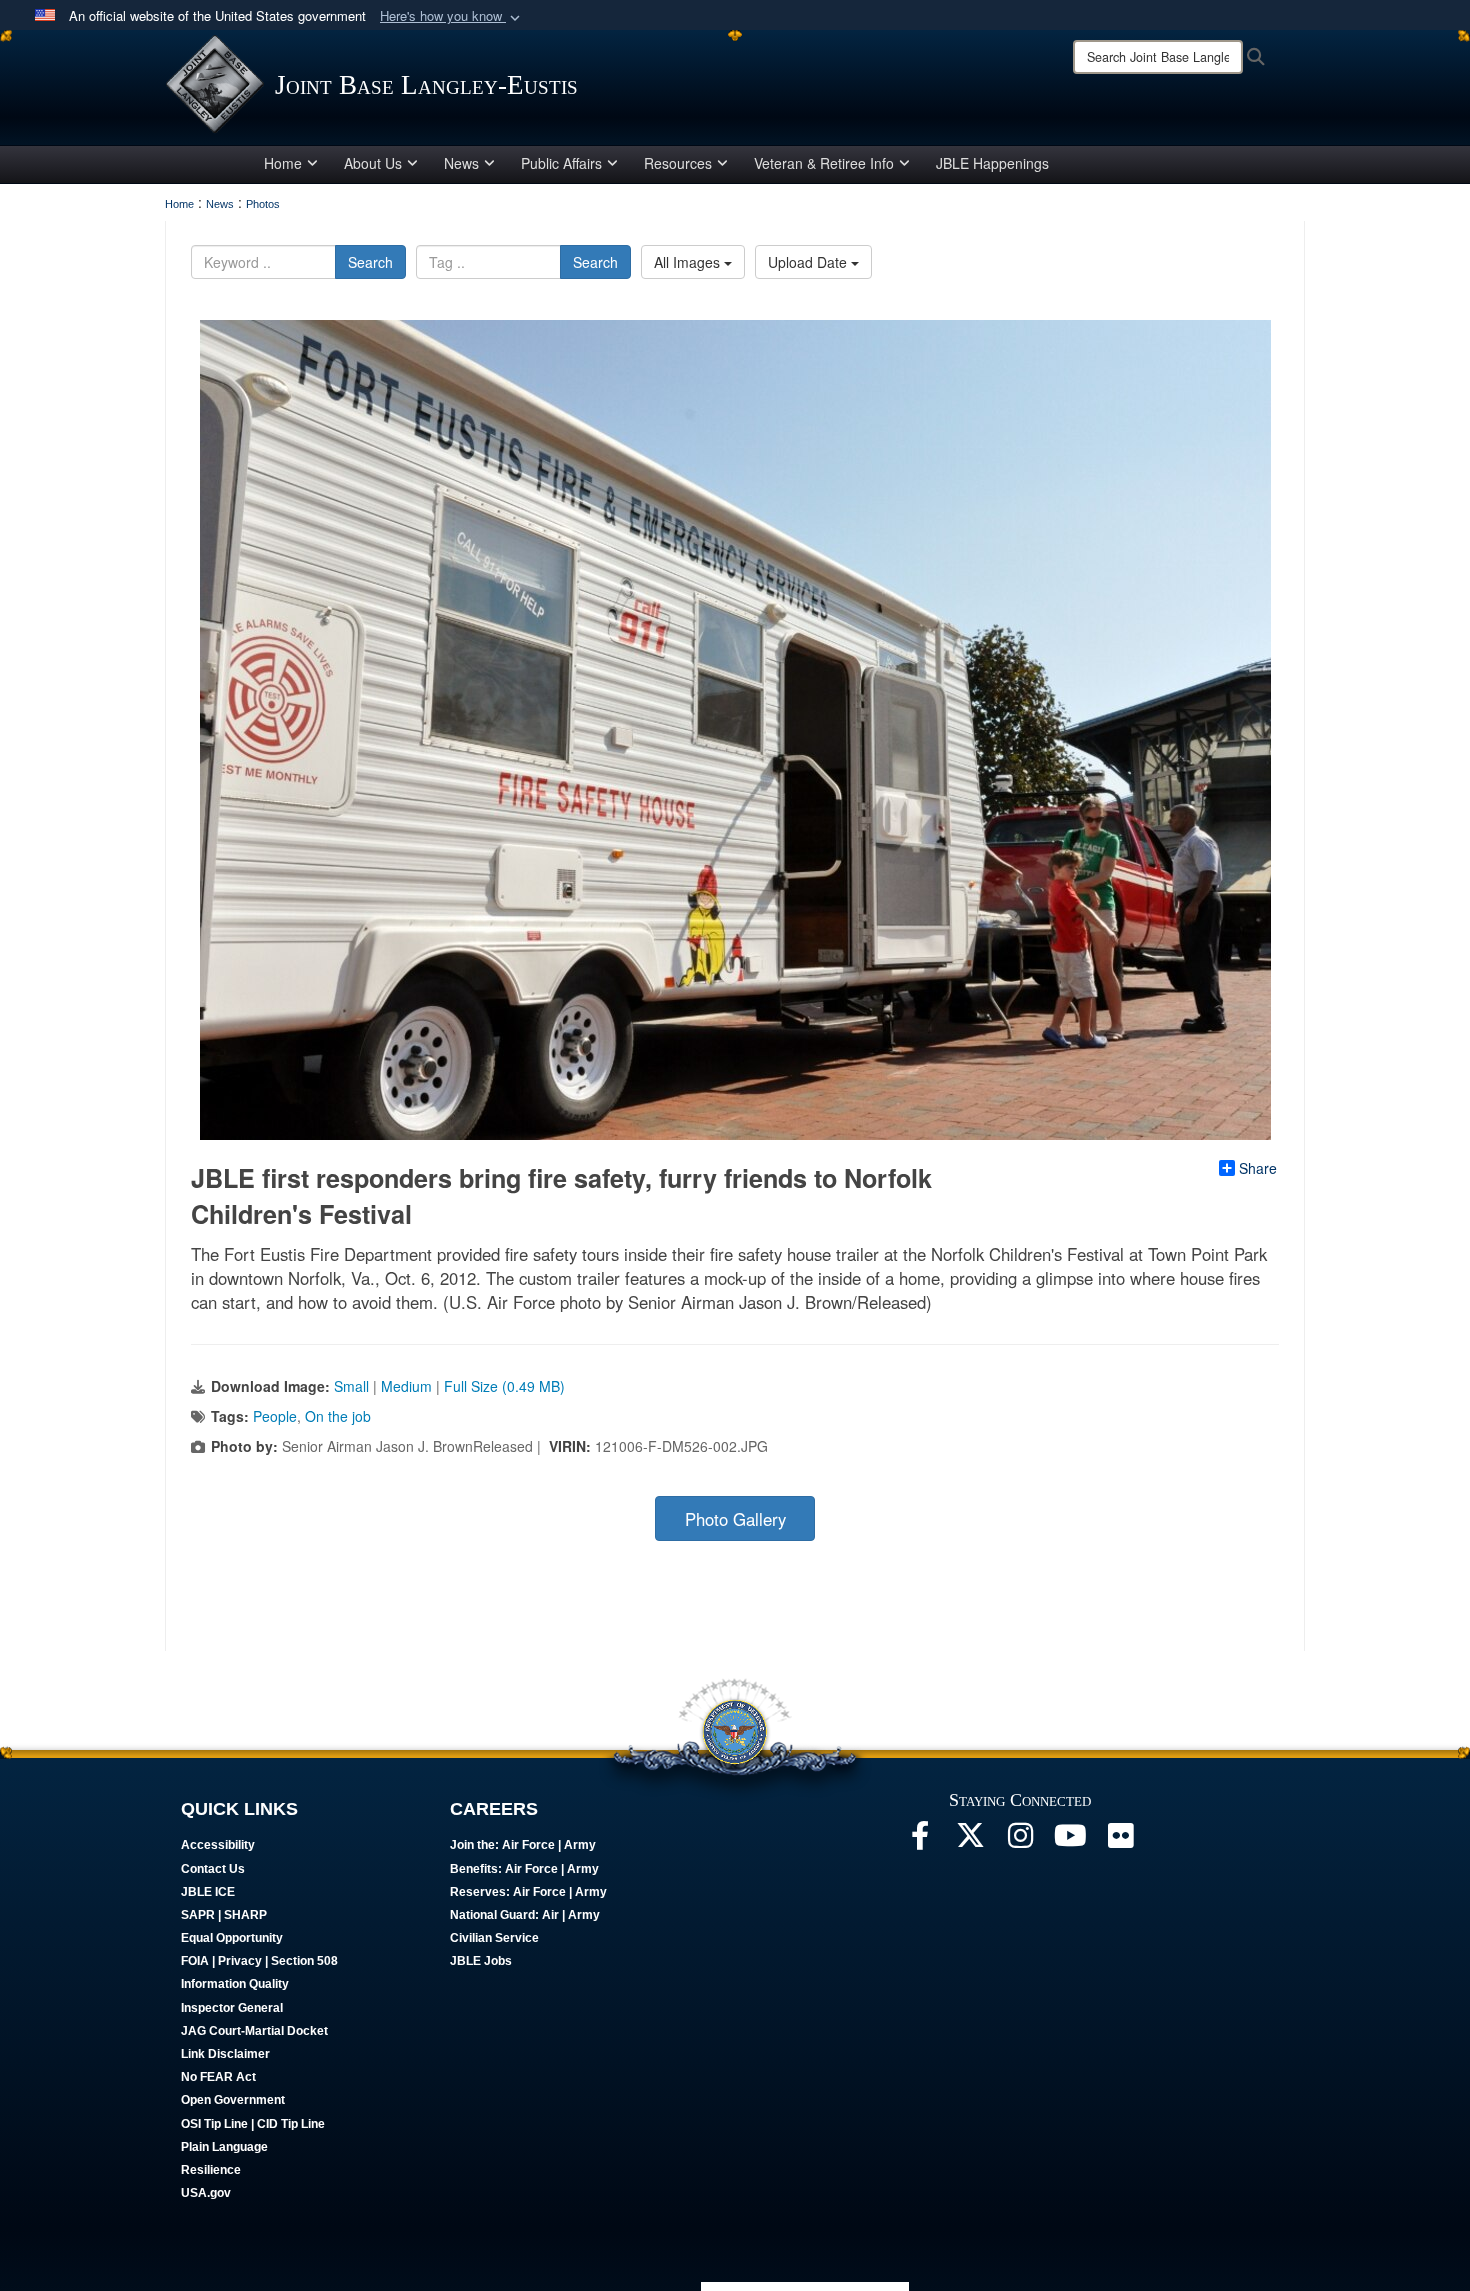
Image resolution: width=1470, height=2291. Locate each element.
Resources (678, 163)
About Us (373, 163)
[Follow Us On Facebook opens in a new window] (920, 1841)
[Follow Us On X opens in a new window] (970, 1841)
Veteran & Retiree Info (824, 163)
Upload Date (809, 262)
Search (370, 262)
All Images (689, 262)
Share (1258, 1168)
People (275, 1416)
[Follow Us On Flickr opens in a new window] (1120, 1841)
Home (283, 163)
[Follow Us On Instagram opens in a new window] (1020, 1841)
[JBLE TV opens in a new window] (1070, 1841)
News (461, 163)
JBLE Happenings (992, 163)
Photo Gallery (735, 1519)
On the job (338, 1416)
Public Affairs (561, 163)
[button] (452, 16)
